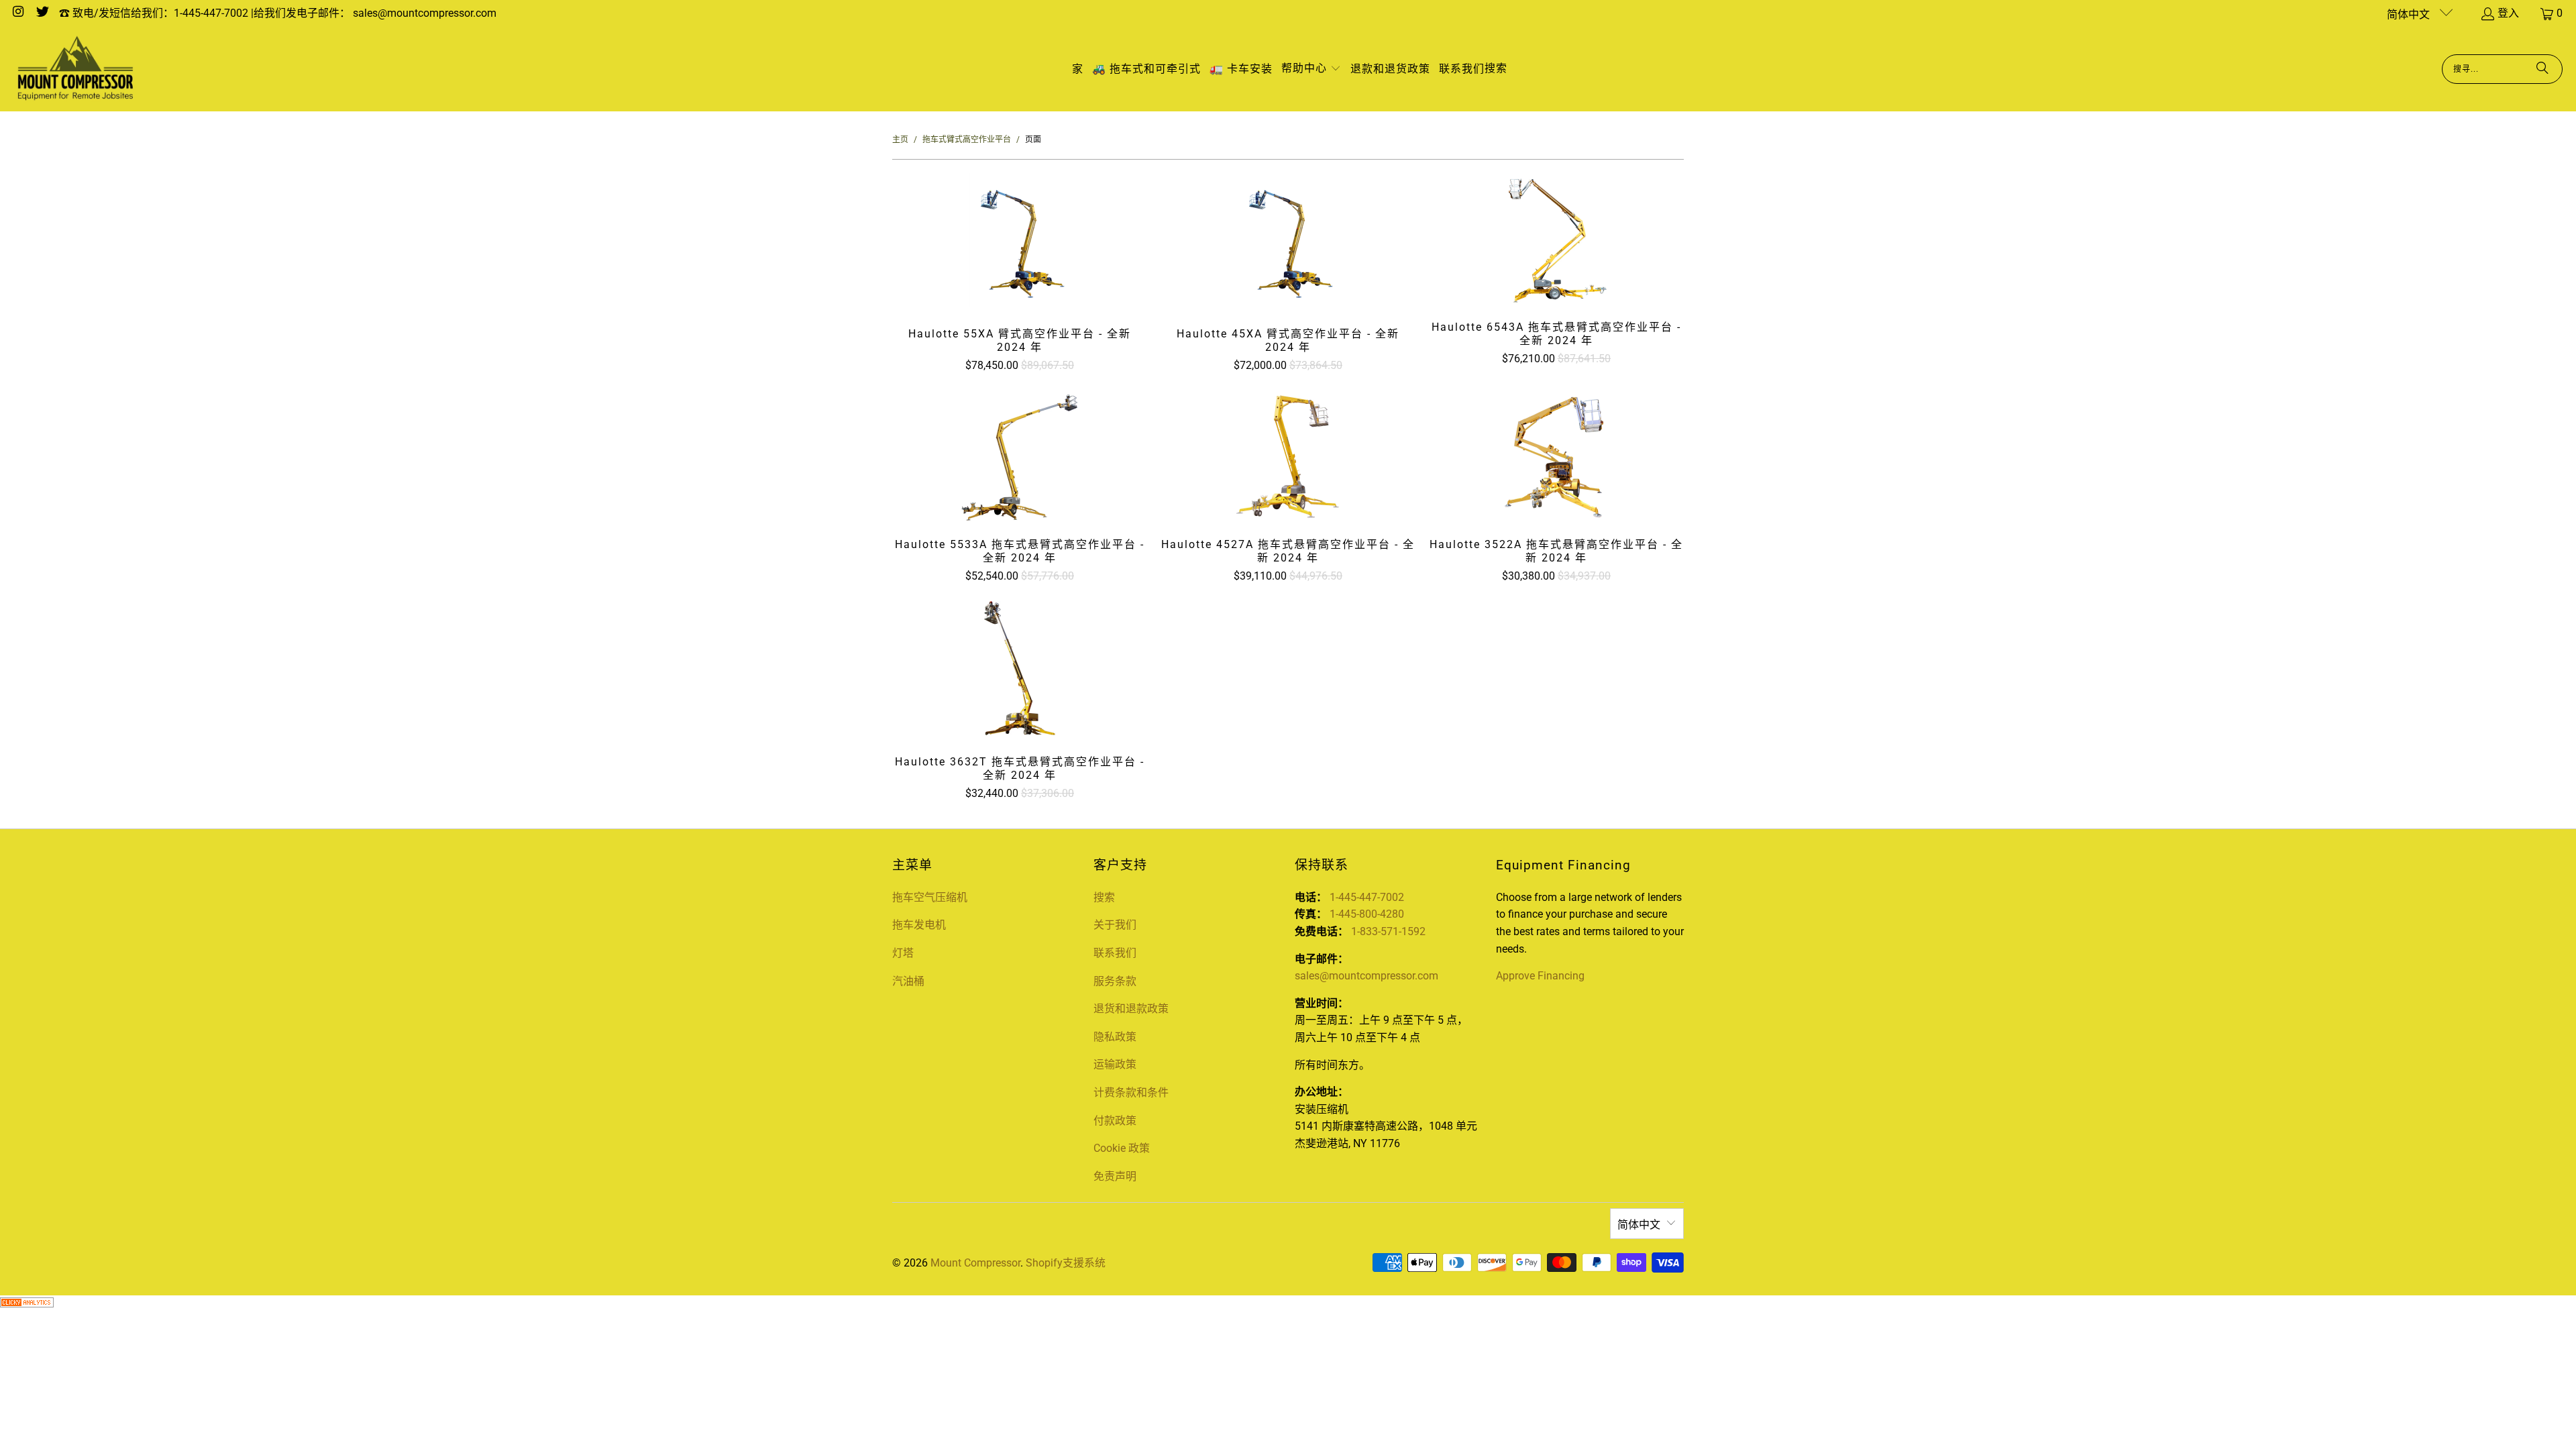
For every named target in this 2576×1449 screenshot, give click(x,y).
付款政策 (1115, 1121)
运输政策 (1115, 1064)
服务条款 (1115, 981)
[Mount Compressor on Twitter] (42, 13)
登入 (2508, 13)
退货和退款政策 (1131, 1009)
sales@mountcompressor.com (1366, 976)
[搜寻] (2542, 69)
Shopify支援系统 (1066, 1263)
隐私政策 (1115, 1037)
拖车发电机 (919, 925)
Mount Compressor (975, 1263)
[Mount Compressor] (75, 69)
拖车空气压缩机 (930, 897)
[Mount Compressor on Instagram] (17, 13)
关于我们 (1115, 925)
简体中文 (2410, 14)
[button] (1311, 69)
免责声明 (1115, 1176)
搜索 (1104, 897)
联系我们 (1115, 953)
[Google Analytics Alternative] (27, 1304)
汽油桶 (908, 981)
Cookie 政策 (1122, 1148)
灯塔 (903, 953)
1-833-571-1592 (1388, 931)
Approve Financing (1540, 976)
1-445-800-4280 (1367, 914)
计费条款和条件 (1131, 1092)
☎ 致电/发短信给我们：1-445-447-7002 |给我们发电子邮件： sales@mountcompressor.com (278, 13)
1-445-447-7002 (1367, 897)
